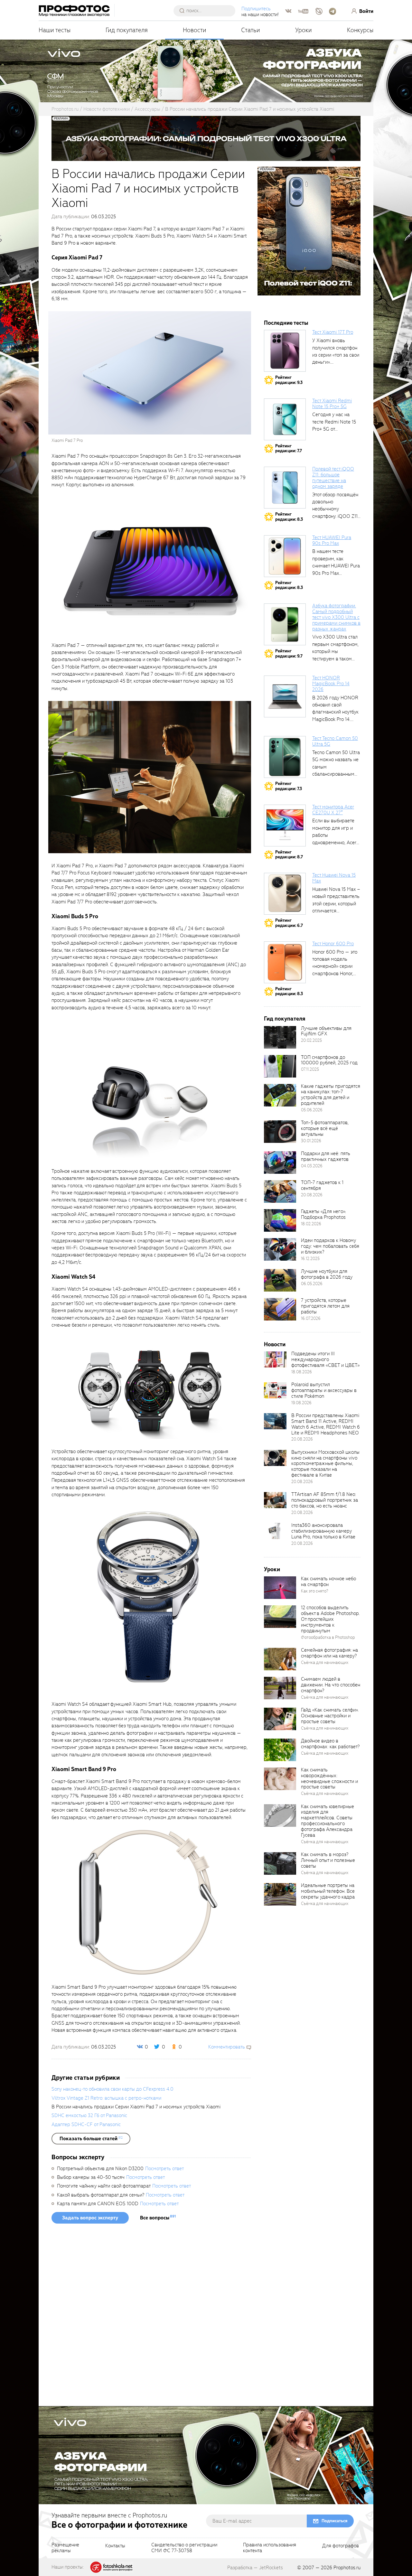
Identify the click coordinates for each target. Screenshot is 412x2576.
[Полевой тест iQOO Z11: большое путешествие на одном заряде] (285, 488)
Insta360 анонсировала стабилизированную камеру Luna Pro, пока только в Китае (323, 1531)
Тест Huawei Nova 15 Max (334, 878)
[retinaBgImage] (280, 1037)
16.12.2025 (310, 1259)
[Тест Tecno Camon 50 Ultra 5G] (285, 757)
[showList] (91, 2139)
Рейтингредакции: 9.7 (289, 653)
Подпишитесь (256, 9)
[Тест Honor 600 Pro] (285, 962)
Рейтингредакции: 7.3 (289, 786)
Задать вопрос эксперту (90, 2218)
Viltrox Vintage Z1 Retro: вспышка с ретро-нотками (106, 2098)
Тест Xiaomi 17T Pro (333, 332)
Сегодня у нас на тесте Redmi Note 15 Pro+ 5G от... (334, 422)
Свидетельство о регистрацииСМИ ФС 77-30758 (184, 2548)
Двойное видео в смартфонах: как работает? (330, 1744)
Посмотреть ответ (164, 2169)
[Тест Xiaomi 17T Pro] (285, 351)
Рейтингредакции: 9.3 (289, 380)
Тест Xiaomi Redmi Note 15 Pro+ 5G (332, 404)
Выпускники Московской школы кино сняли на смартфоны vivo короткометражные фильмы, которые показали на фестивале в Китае (325, 1464)
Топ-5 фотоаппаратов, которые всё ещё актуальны (325, 1128)
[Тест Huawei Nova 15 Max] (285, 894)
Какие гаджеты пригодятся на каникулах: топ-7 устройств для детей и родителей (331, 1095)
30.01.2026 (311, 1141)
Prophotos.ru (347, 2568)
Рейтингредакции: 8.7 (289, 855)
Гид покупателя (127, 30)
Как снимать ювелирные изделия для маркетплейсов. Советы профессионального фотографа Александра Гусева (328, 1821)
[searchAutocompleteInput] (207, 11)
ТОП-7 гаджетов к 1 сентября (322, 1185)
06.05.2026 (312, 1284)
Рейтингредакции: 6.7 (289, 923)
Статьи (251, 30)
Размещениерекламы (65, 2548)
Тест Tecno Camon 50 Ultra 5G (335, 741)
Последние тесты (286, 323)
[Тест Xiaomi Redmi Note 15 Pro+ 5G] (285, 419)
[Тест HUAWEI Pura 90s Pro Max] (285, 556)
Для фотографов (341, 2546)
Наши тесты (55, 30)
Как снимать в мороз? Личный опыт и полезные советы (328, 1860)
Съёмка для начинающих (325, 1662)
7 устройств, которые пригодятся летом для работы (325, 1306)
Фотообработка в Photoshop (328, 1637)
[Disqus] (151, 2317)
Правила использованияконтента (270, 2548)
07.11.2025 (310, 1069)
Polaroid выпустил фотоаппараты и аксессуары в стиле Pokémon (324, 1390)
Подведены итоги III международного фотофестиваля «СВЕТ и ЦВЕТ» (325, 1359)
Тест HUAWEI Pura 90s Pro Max (332, 540)
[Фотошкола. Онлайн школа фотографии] (112, 2567)
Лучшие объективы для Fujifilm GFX (326, 1031)
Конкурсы (360, 30)
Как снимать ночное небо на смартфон (328, 1582)
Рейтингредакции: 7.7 (289, 448)
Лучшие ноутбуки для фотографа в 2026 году (327, 1274)
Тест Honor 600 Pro (333, 944)
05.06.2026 (312, 1110)
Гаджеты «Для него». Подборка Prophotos (323, 1214)
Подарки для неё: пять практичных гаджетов (326, 1156)
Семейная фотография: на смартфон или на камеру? (329, 1653)
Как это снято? (315, 1591)
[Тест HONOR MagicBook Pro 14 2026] (285, 696)
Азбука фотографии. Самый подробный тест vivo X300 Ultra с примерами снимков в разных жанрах (336, 617)
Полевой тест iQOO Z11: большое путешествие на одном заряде (333, 478)
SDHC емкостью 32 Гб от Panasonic (89, 2115)
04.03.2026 (312, 1166)
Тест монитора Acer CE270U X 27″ (333, 810)
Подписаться (334, 2521)
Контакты (115, 2546)
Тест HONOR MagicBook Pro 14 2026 (331, 684)
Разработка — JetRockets (255, 2568)
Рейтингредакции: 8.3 (289, 517)
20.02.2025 (311, 1040)
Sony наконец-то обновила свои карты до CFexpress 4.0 (112, 2089)
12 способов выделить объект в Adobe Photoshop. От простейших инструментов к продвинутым (330, 1619)
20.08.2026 (312, 1195)
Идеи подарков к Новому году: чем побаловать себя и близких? (330, 1246)
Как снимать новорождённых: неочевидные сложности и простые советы (329, 1778)
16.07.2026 (311, 1318)
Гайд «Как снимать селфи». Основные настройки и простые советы (330, 1716)
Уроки (304, 30)
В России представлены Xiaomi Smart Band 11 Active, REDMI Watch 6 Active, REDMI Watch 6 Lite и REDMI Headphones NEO (326, 1424)
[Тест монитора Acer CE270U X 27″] (285, 826)
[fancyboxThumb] (150, 373)
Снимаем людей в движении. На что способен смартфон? (331, 1685)
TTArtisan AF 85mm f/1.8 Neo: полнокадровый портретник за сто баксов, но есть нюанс (325, 1500)
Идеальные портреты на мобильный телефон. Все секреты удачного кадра (328, 1891)
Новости (195, 30)
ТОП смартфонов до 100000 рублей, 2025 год (329, 1060)
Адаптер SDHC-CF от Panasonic (86, 2124)
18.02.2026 (311, 1224)
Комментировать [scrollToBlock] (227, 2047)
